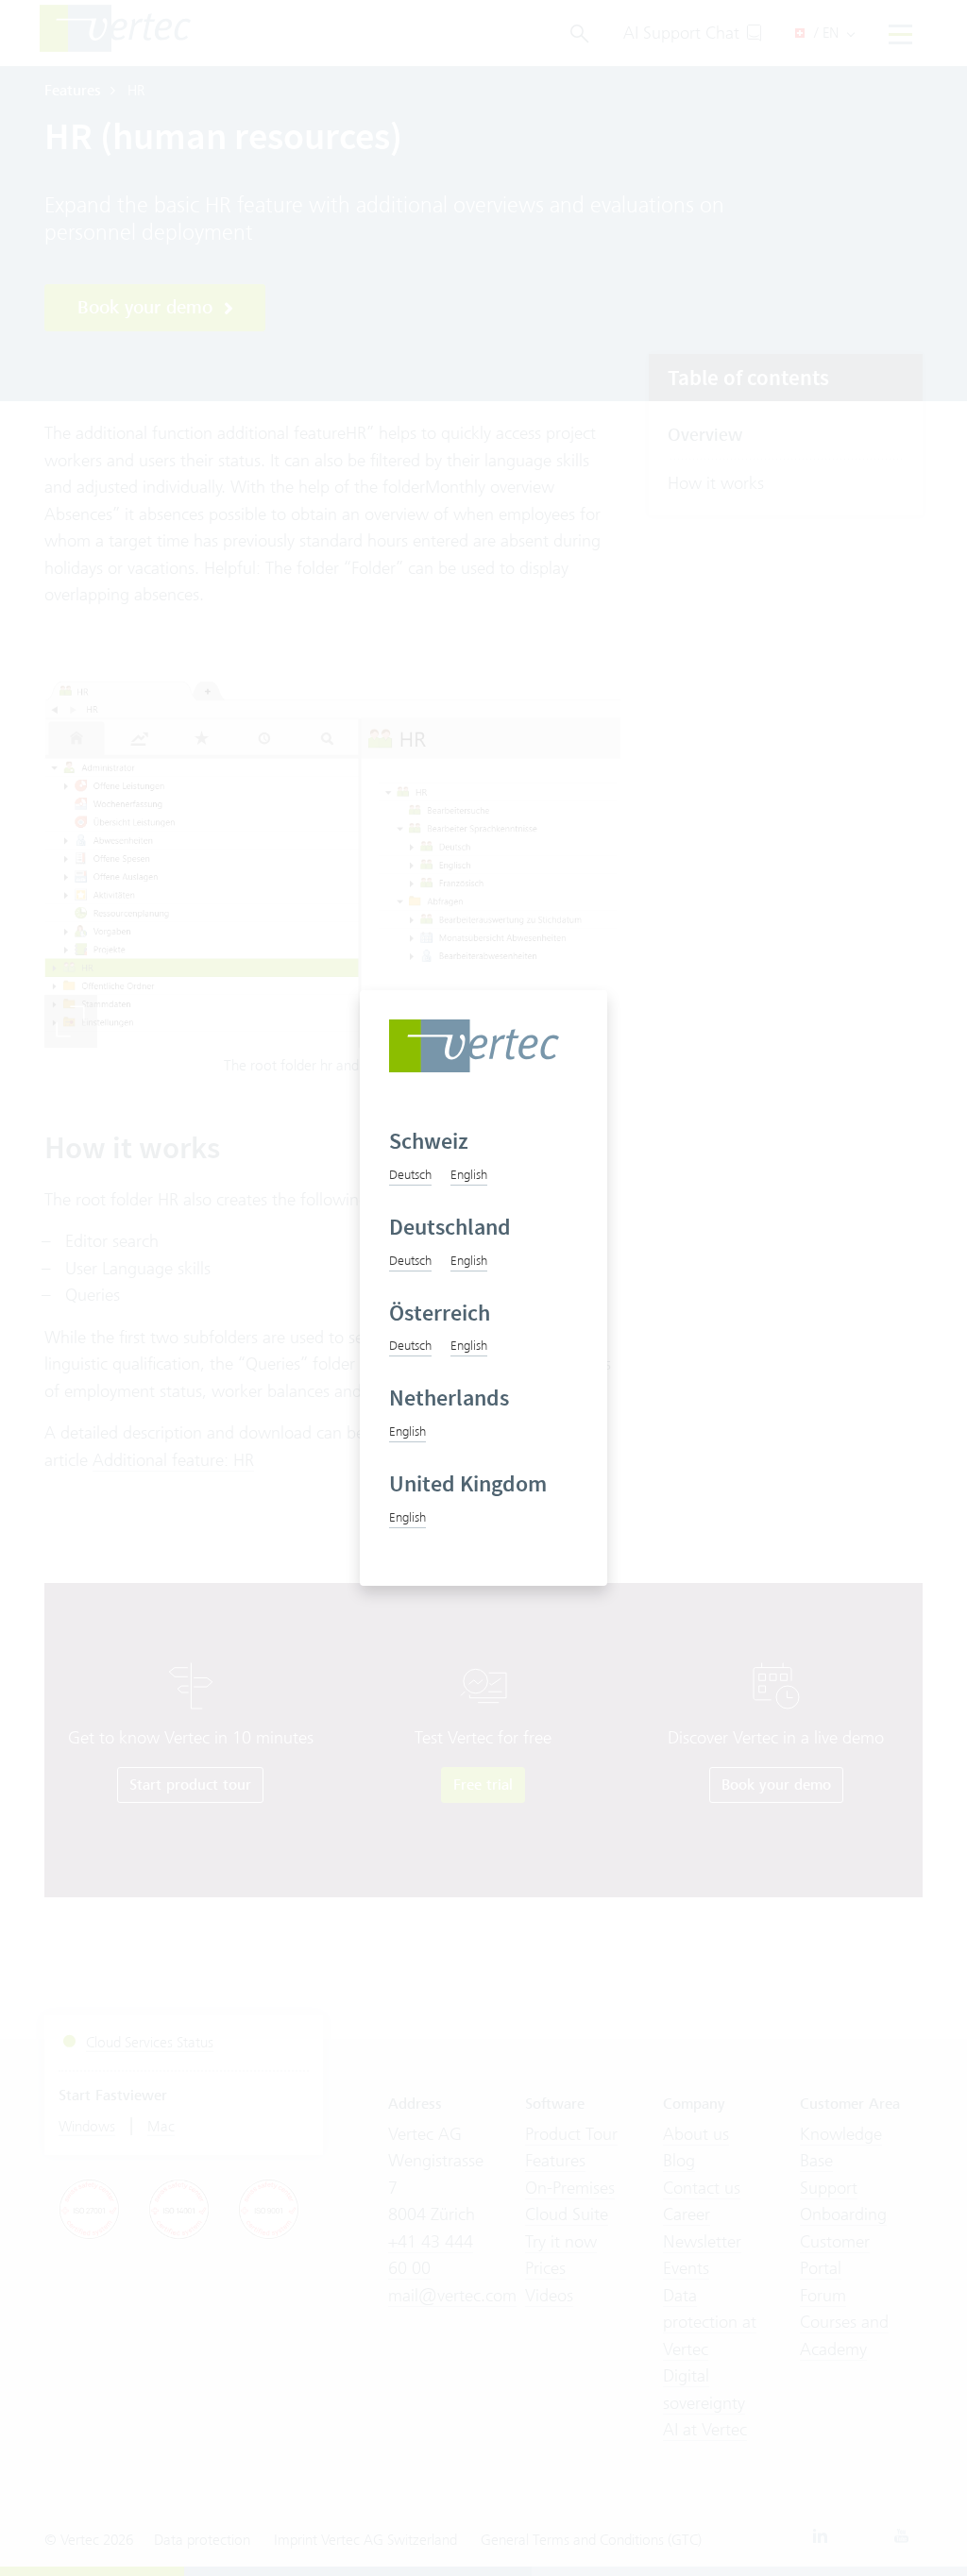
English (469, 1174)
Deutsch (410, 1174)
